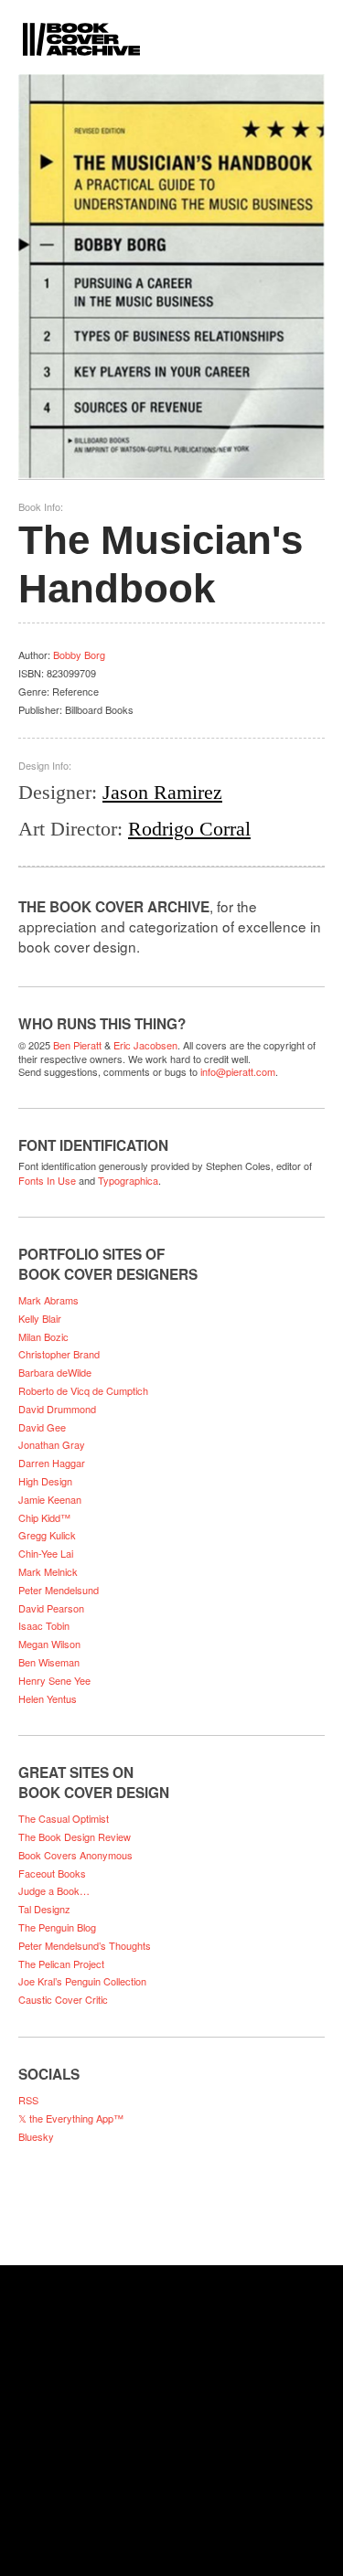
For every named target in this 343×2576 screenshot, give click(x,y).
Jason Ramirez (162, 792)
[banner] (171, 28)
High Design (45, 1481)
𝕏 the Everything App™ (71, 2118)
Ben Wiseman (49, 1662)
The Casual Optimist (64, 1818)
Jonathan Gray (52, 1444)
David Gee (42, 1427)
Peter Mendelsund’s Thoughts (85, 1945)
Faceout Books (52, 1873)
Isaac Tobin (44, 1625)
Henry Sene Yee (54, 1680)
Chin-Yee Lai (46, 1553)
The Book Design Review (75, 1836)
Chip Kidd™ (44, 1517)
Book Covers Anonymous (75, 1855)
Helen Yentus (48, 1698)
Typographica (128, 1180)
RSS (28, 2100)
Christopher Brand (59, 1354)
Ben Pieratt (77, 1045)
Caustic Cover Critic (63, 1999)
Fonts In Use (47, 1180)
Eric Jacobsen (145, 1045)
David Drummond (57, 1409)
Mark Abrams (48, 1300)
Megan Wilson (49, 1644)
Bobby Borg (79, 655)
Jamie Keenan (50, 1499)
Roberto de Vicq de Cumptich (83, 1390)
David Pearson (51, 1608)
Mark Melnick (48, 1571)
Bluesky (36, 2136)
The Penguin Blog (57, 1927)
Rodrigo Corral (189, 829)
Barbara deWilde (55, 1372)
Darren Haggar (52, 1463)
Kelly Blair (40, 1318)
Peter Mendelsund (59, 1590)
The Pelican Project (61, 1964)
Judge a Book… (54, 1890)
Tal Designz (44, 1909)
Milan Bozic (43, 1336)
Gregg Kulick (47, 1535)
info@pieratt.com (238, 1071)
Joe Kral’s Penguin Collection (82, 1981)
